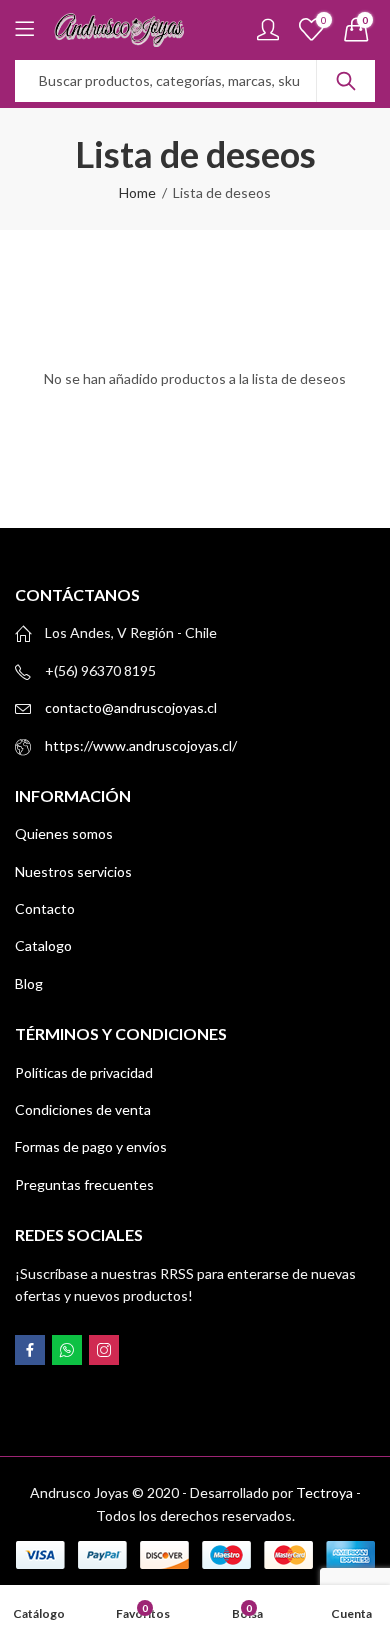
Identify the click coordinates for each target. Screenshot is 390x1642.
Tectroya (324, 1492)
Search (346, 81)
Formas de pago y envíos (91, 1146)
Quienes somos (64, 833)
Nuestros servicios (73, 871)
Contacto (45, 908)
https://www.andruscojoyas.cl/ (141, 745)
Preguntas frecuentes (84, 1184)
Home (137, 192)
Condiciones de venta (83, 1109)
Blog (29, 983)
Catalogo (43, 945)
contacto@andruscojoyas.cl (131, 707)
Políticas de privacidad (84, 1072)
